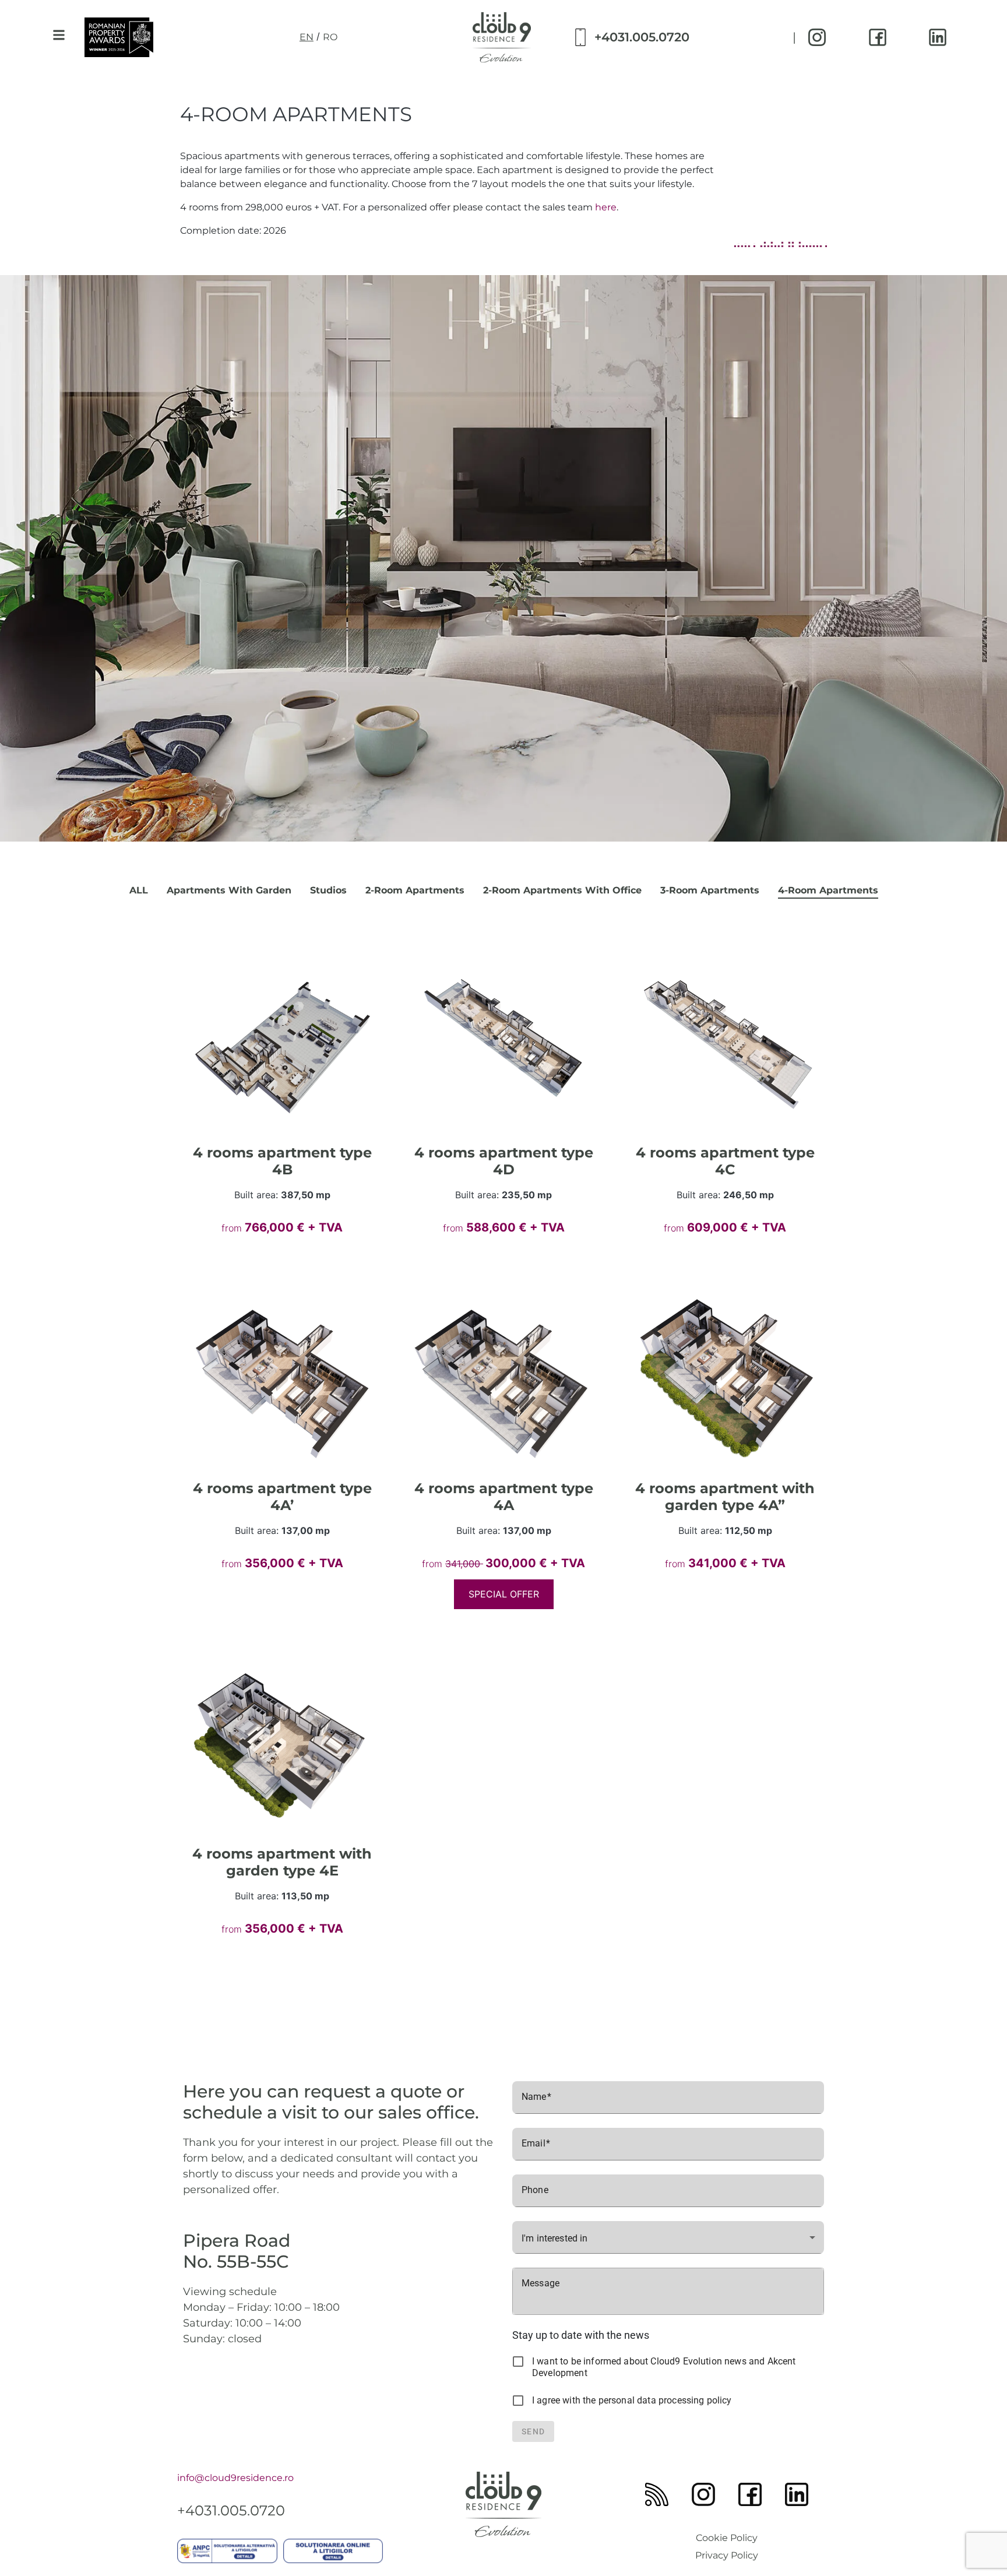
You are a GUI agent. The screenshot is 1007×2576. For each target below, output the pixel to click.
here (606, 207)
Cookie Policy (727, 2538)
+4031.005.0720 (642, 37)
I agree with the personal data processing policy (632, 2400)
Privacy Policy (727, 2555)
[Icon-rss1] (657, 2494)
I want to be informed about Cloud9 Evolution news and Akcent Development (664, 2367)
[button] (59, 35)
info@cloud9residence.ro (235, 2478)
